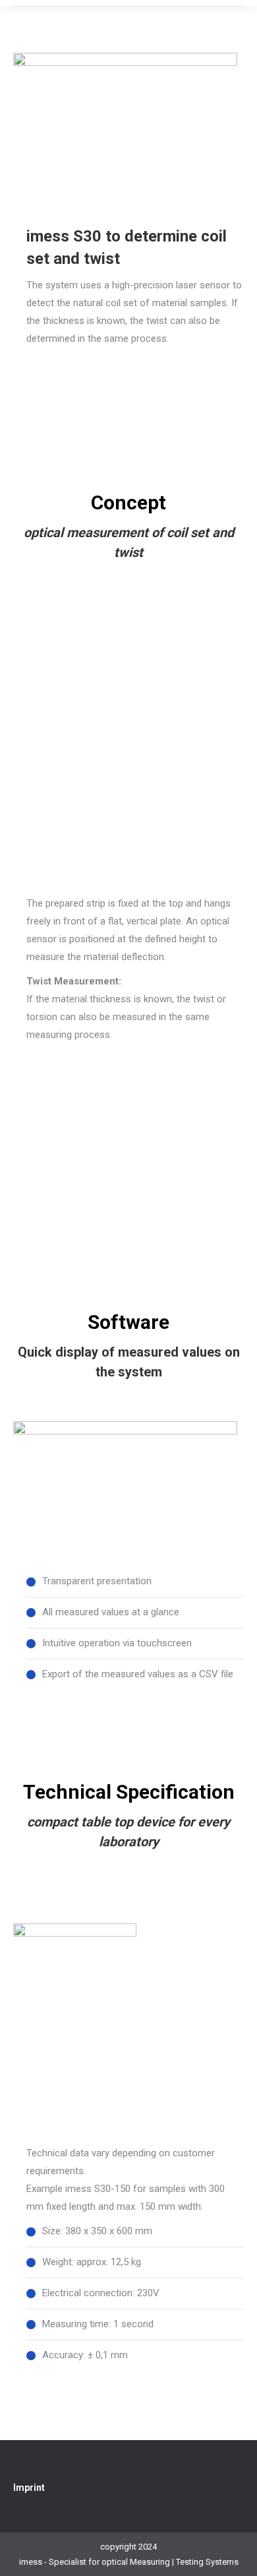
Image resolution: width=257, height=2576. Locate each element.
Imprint (29, 2488)
